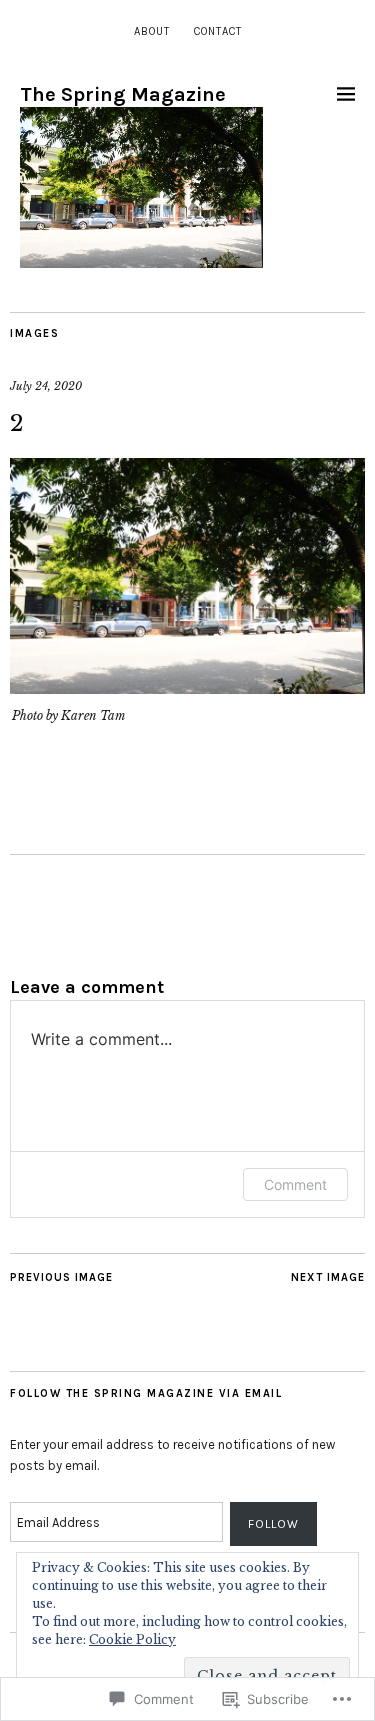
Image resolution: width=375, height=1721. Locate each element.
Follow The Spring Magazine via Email (146, 1393)
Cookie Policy (132, 1639)
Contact (218, 31)
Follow (273, 1524)
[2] (187, 688)
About (152, 31)
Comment (295, 1184)
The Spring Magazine (123, 94)
